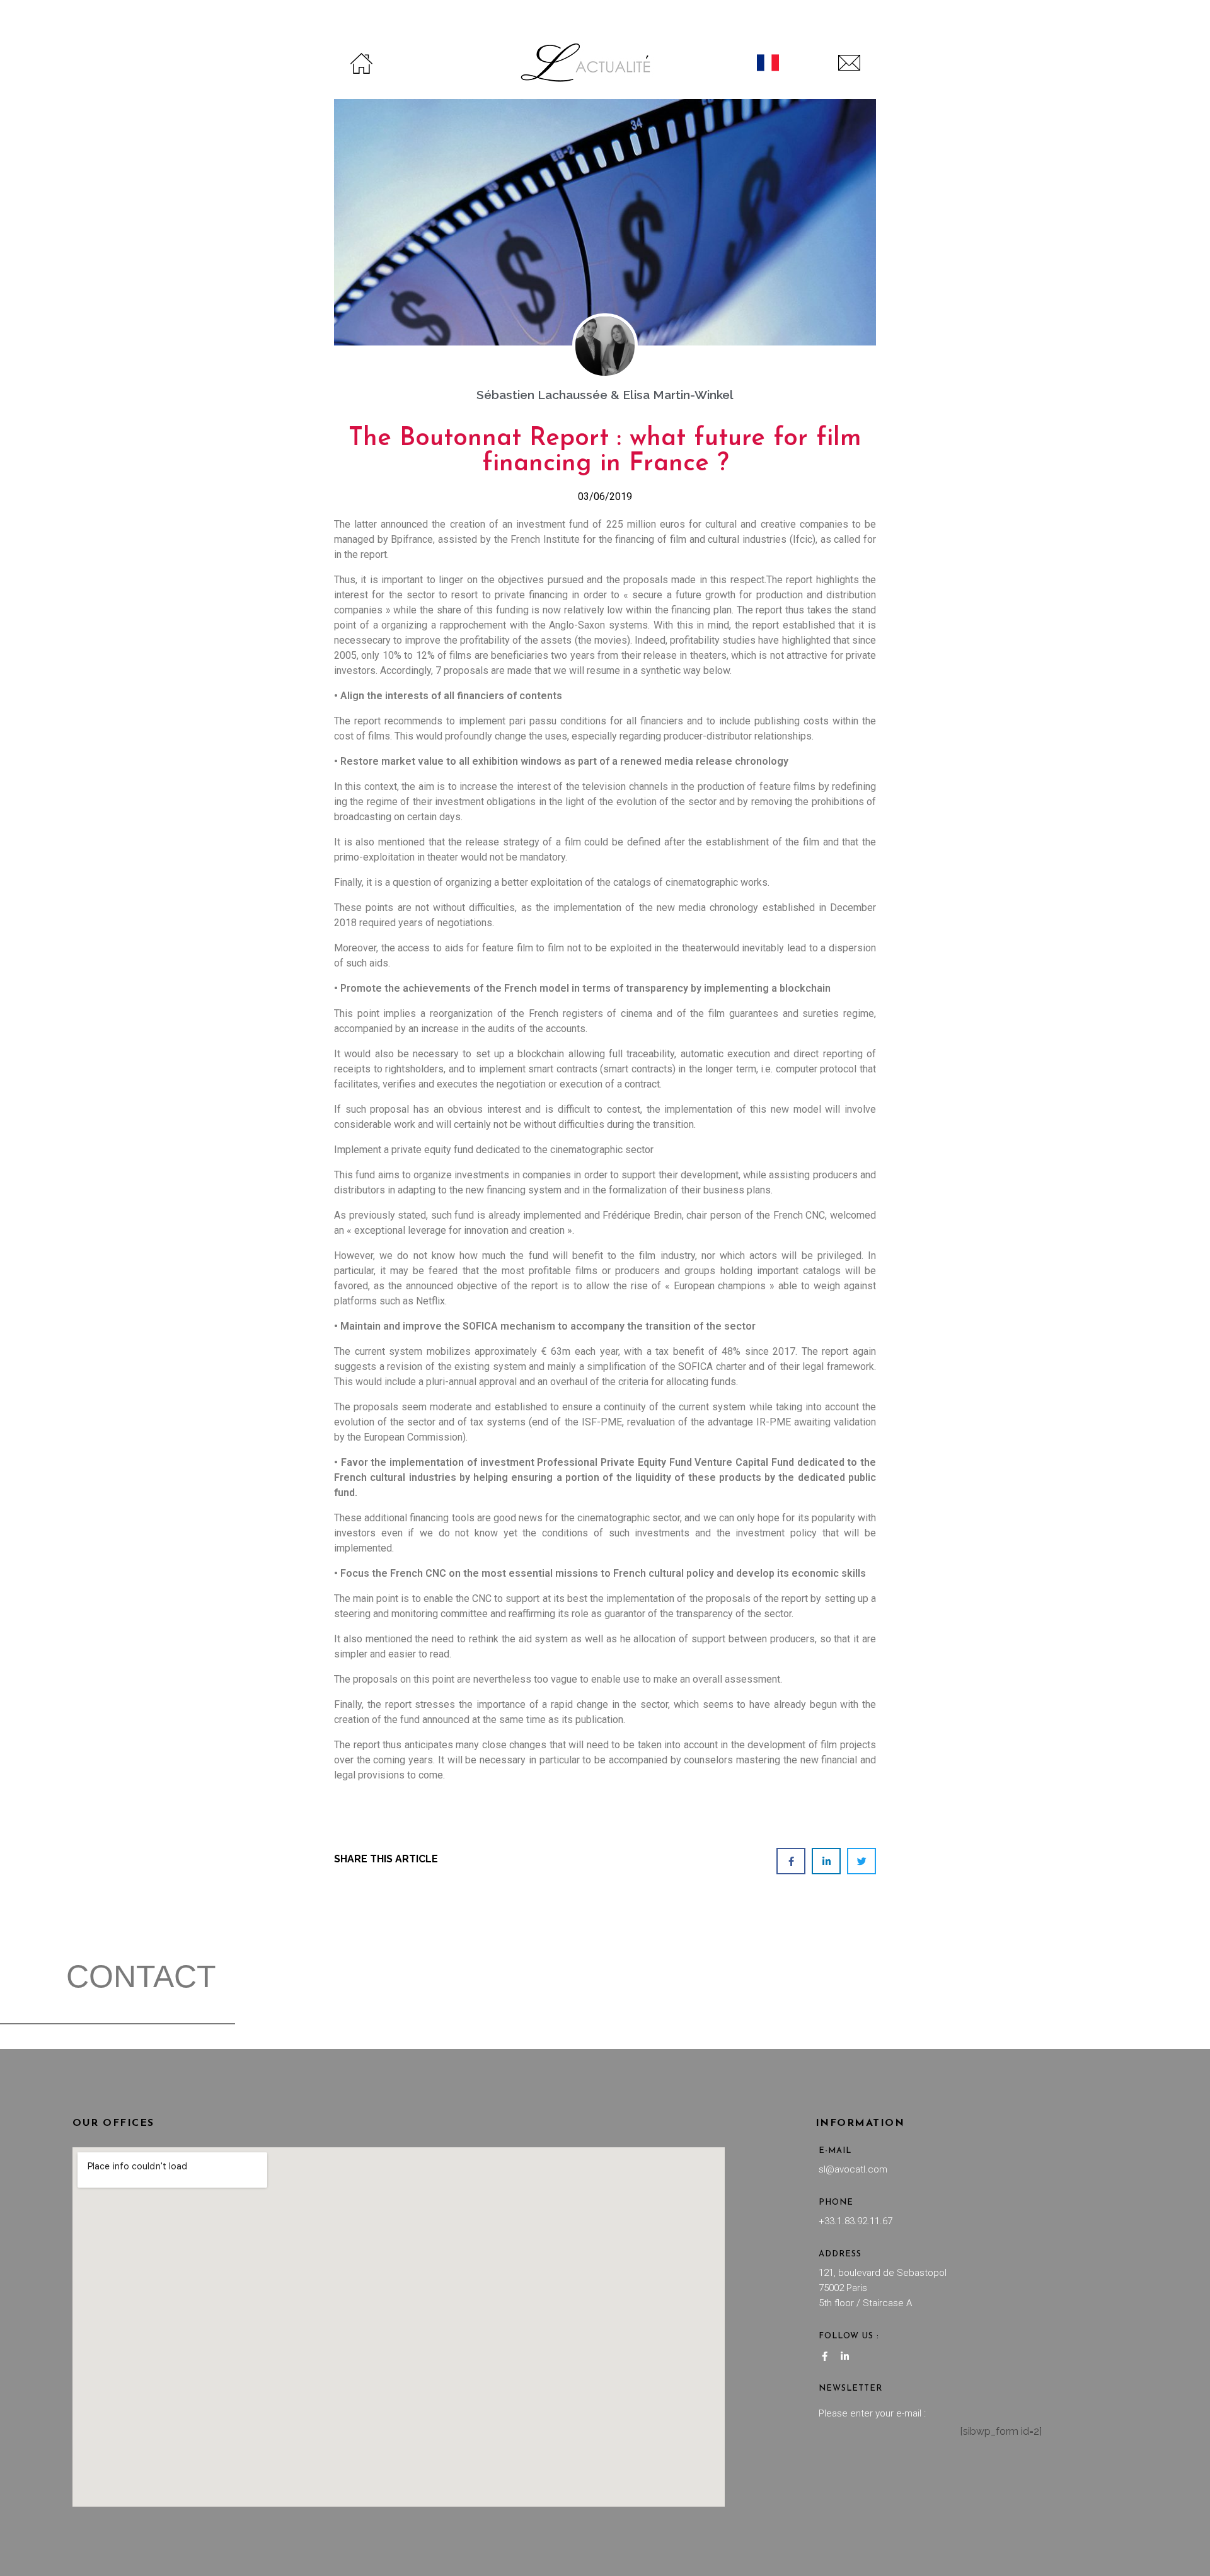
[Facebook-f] (825, 2357)
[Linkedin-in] (845, 2357)
